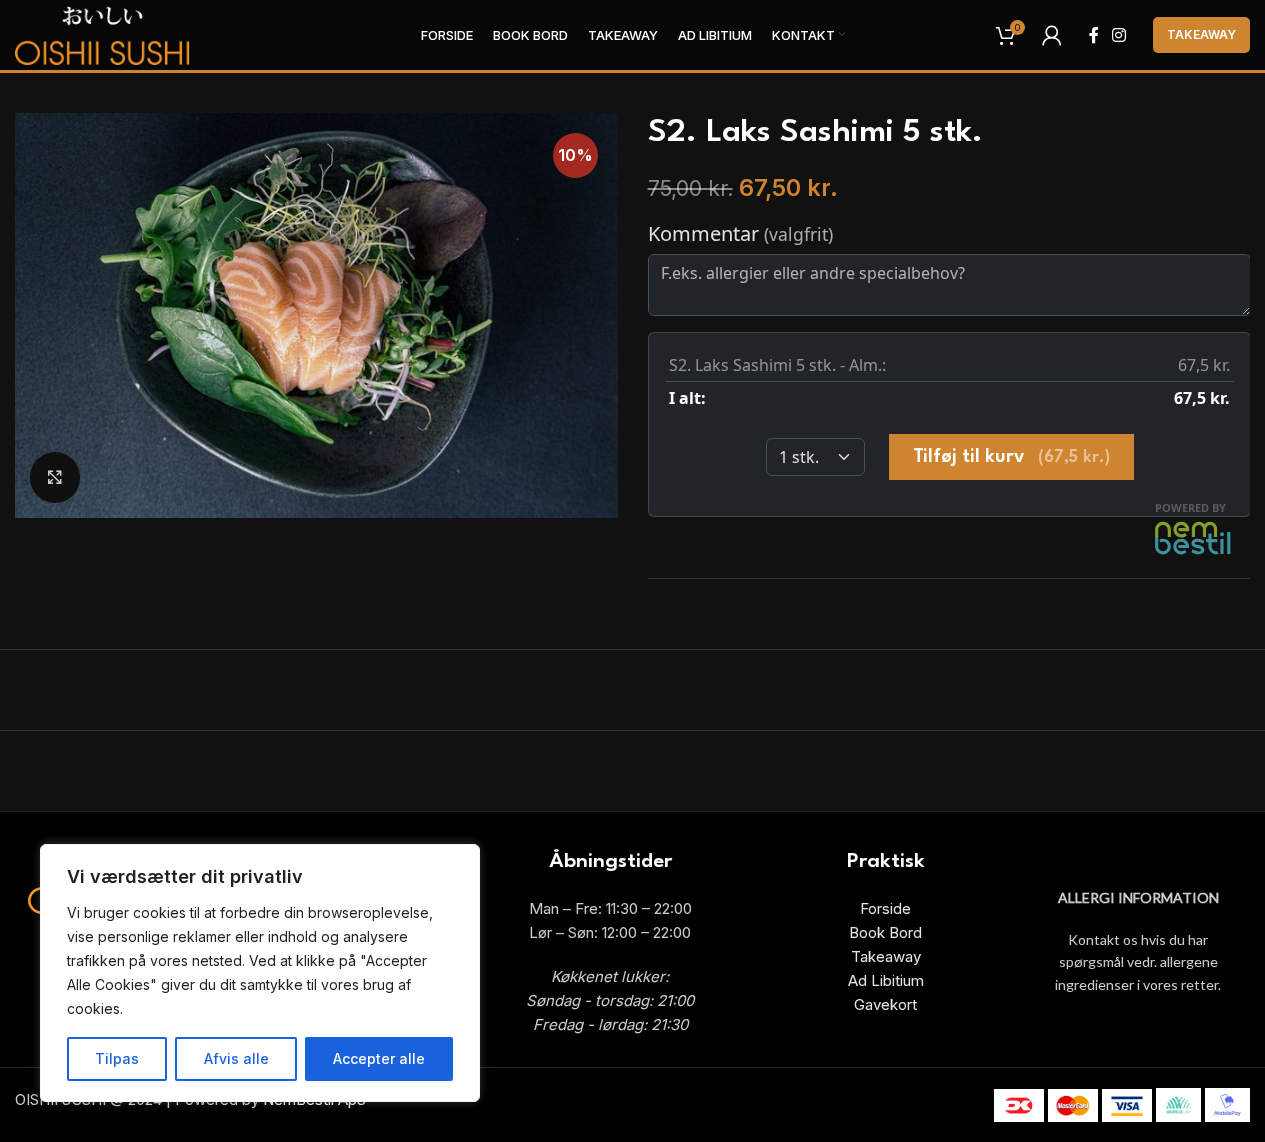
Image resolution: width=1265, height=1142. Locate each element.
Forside (885, 908)
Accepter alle (379, 1058)
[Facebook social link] (1094, 35)
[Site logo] (103, 33)
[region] (260, 973)
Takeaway (1201, 34)
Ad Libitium (886, 980)
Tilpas (117, 1058)
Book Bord (885, 932)
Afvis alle (236, 1058)
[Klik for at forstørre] (55, 477)
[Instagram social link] (1119, 35)
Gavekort (885, 1004)
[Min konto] (1052, 35)
